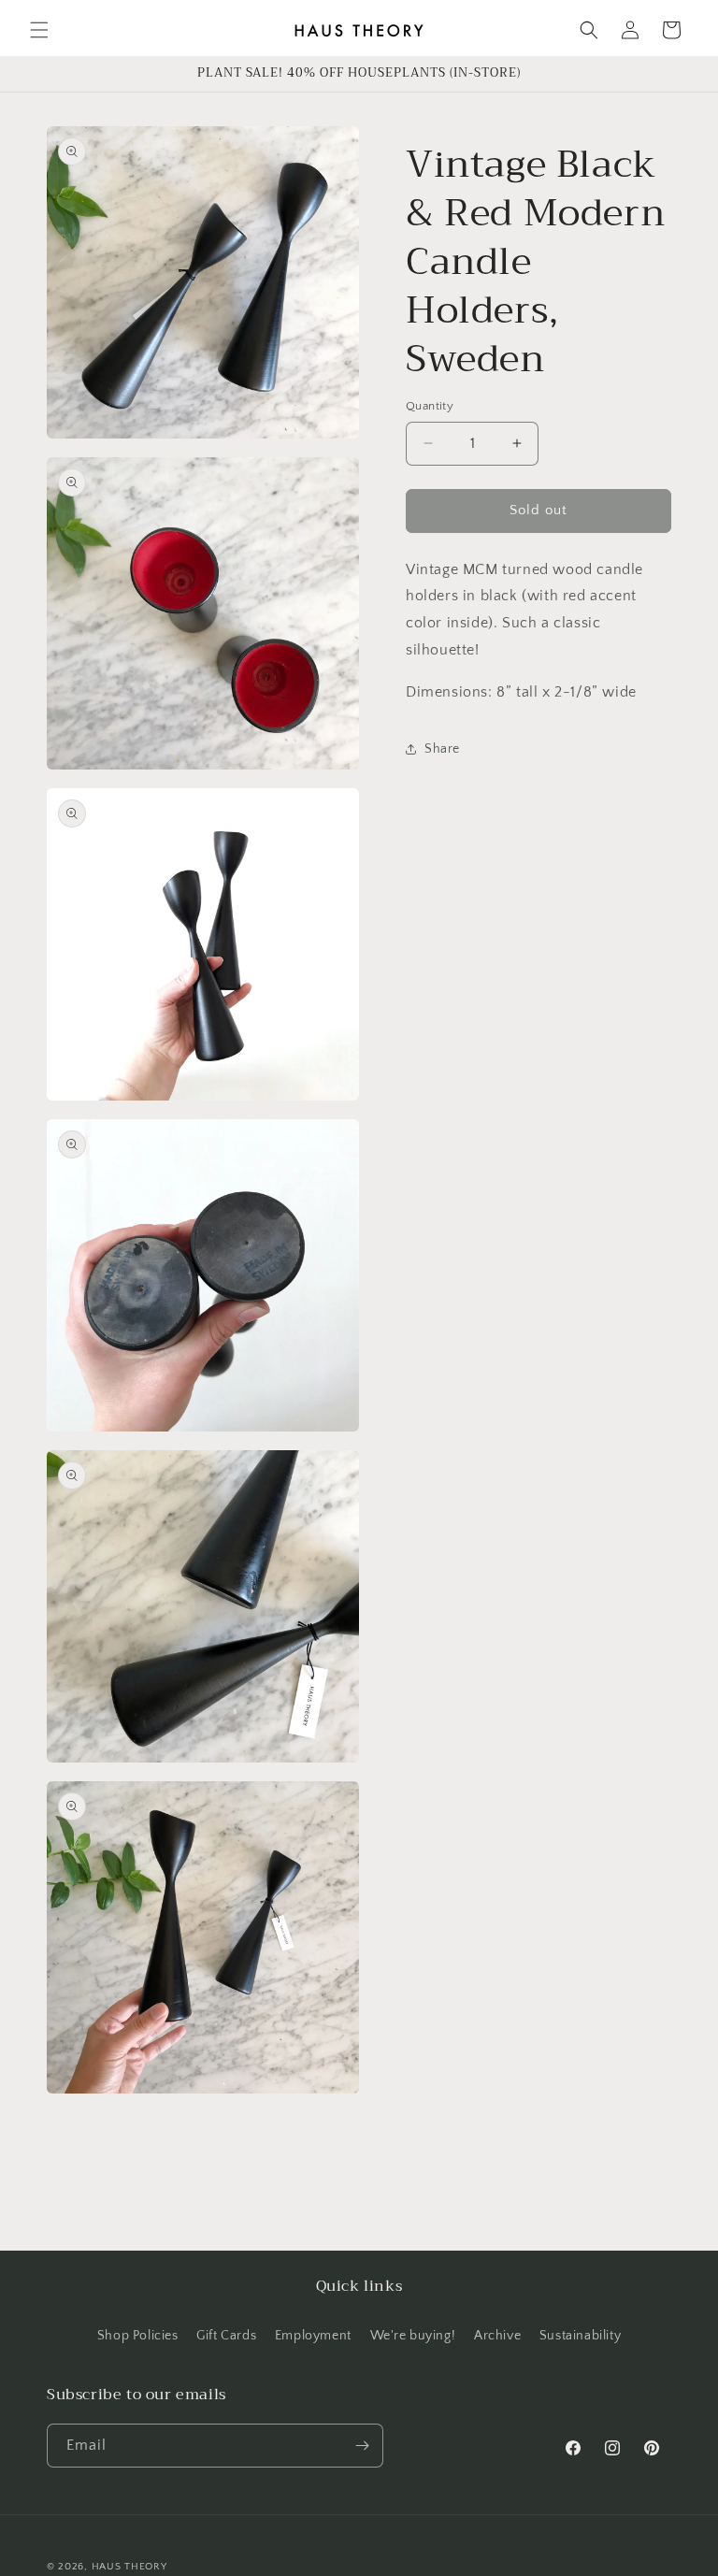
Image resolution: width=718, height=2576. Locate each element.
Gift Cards (226, 2336)
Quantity (430, 406)
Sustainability (580, 2336)
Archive (497, 2336)
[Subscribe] (362, 2446)
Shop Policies (138, 2336)
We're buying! (413, 2336)
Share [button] (442, 749)
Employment (313, 2336)
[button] (39, 30)
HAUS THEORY (129, 2567)
